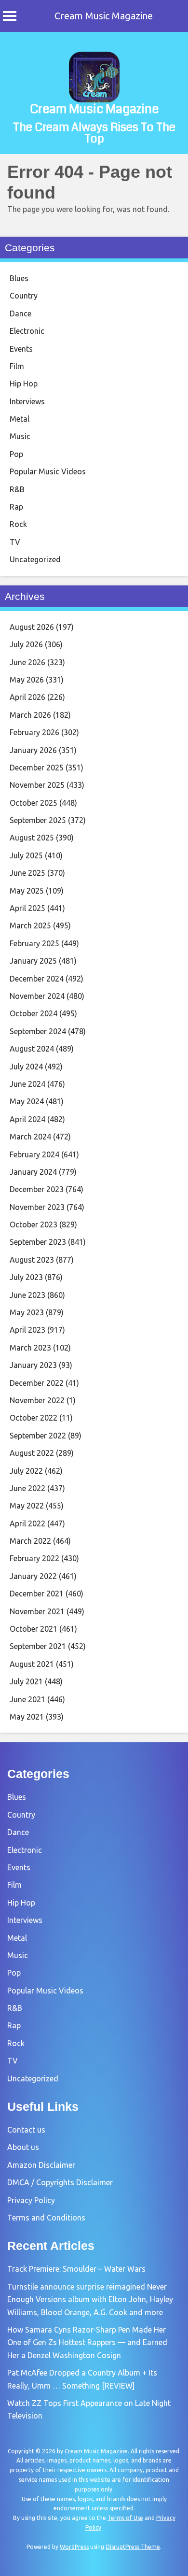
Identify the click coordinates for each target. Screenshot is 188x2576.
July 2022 (26, 1471)
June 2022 (27, 1488)
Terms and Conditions (46, 2218)
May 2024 (27, 1101)
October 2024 (34, 1013)
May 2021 (27, 1717)
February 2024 (34, 1154)
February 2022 (34, 1558)
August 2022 (32, 1453)
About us (23, 2147)
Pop (16, 454)
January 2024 (33, 1172)
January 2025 (33, 961)
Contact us (26, 2130)
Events (21, 349)
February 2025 (34, 943)
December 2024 (37, 979)
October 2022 (34, 1418)
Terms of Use (125, 2518)
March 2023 (30, 1348)
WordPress (74, 2547)
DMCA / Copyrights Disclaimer (60, 2182)
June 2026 (27, 662)
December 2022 (37, 1383)
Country (24, 296)
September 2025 (38, 820)
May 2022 (27, 1506)
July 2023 (26, 1277)
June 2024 (27, 1084)
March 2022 (30, 1541)
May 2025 (27, 891)
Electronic (27, 331)
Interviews (27, 401)
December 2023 (37, 1189)
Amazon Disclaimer (41, 2165)
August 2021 (32, 1664)
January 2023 (33, 1365)
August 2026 (32, 627)
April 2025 (27, 908)
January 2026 (33, 750)
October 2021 (34, 1629)
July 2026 (26, 644)
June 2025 (27, 873)
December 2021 (37, 1594)
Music (20, 436)
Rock (18, 524)
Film (17, 366)
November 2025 (37, 785)
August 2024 (32, 1049)
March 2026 (30, 715)
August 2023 (32, 1260)
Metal (20, 419)
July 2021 (26, 1681)
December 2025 (37, 768)
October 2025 (34, 803)
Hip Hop (24, 384)
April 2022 (27, 1523)
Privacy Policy (31, 2200)
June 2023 (27, 1295)
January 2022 (33, 1576)
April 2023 (27, 1330)
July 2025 (26, 855)
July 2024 (26, 1067)
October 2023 (34, 1224)
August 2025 (32, 838)
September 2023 (38, 1242)
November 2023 (37, 1207)
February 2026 (34, 732)
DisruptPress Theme (133, 2547)
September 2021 (38, 1646)
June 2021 (27, 1699)
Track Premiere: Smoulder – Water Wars (76, 2269)
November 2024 (37, 996)
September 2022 (38, 1436)
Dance (20, 313)
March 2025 (30, 925)
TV (15, 542)
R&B (17, 489)
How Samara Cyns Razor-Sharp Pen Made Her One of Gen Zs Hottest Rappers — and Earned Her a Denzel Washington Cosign (87, 2342)
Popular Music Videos (48, 471)
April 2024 (27, 1119)
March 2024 (30, 1137)
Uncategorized (35, 559)
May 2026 (27, 680)
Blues (19, 278)
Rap (16, 507)
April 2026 (27, 697)
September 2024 (38, 1031)
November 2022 (37, 1400)
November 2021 (37, 1611)
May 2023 (27, 1312)
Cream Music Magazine (104, 16)
